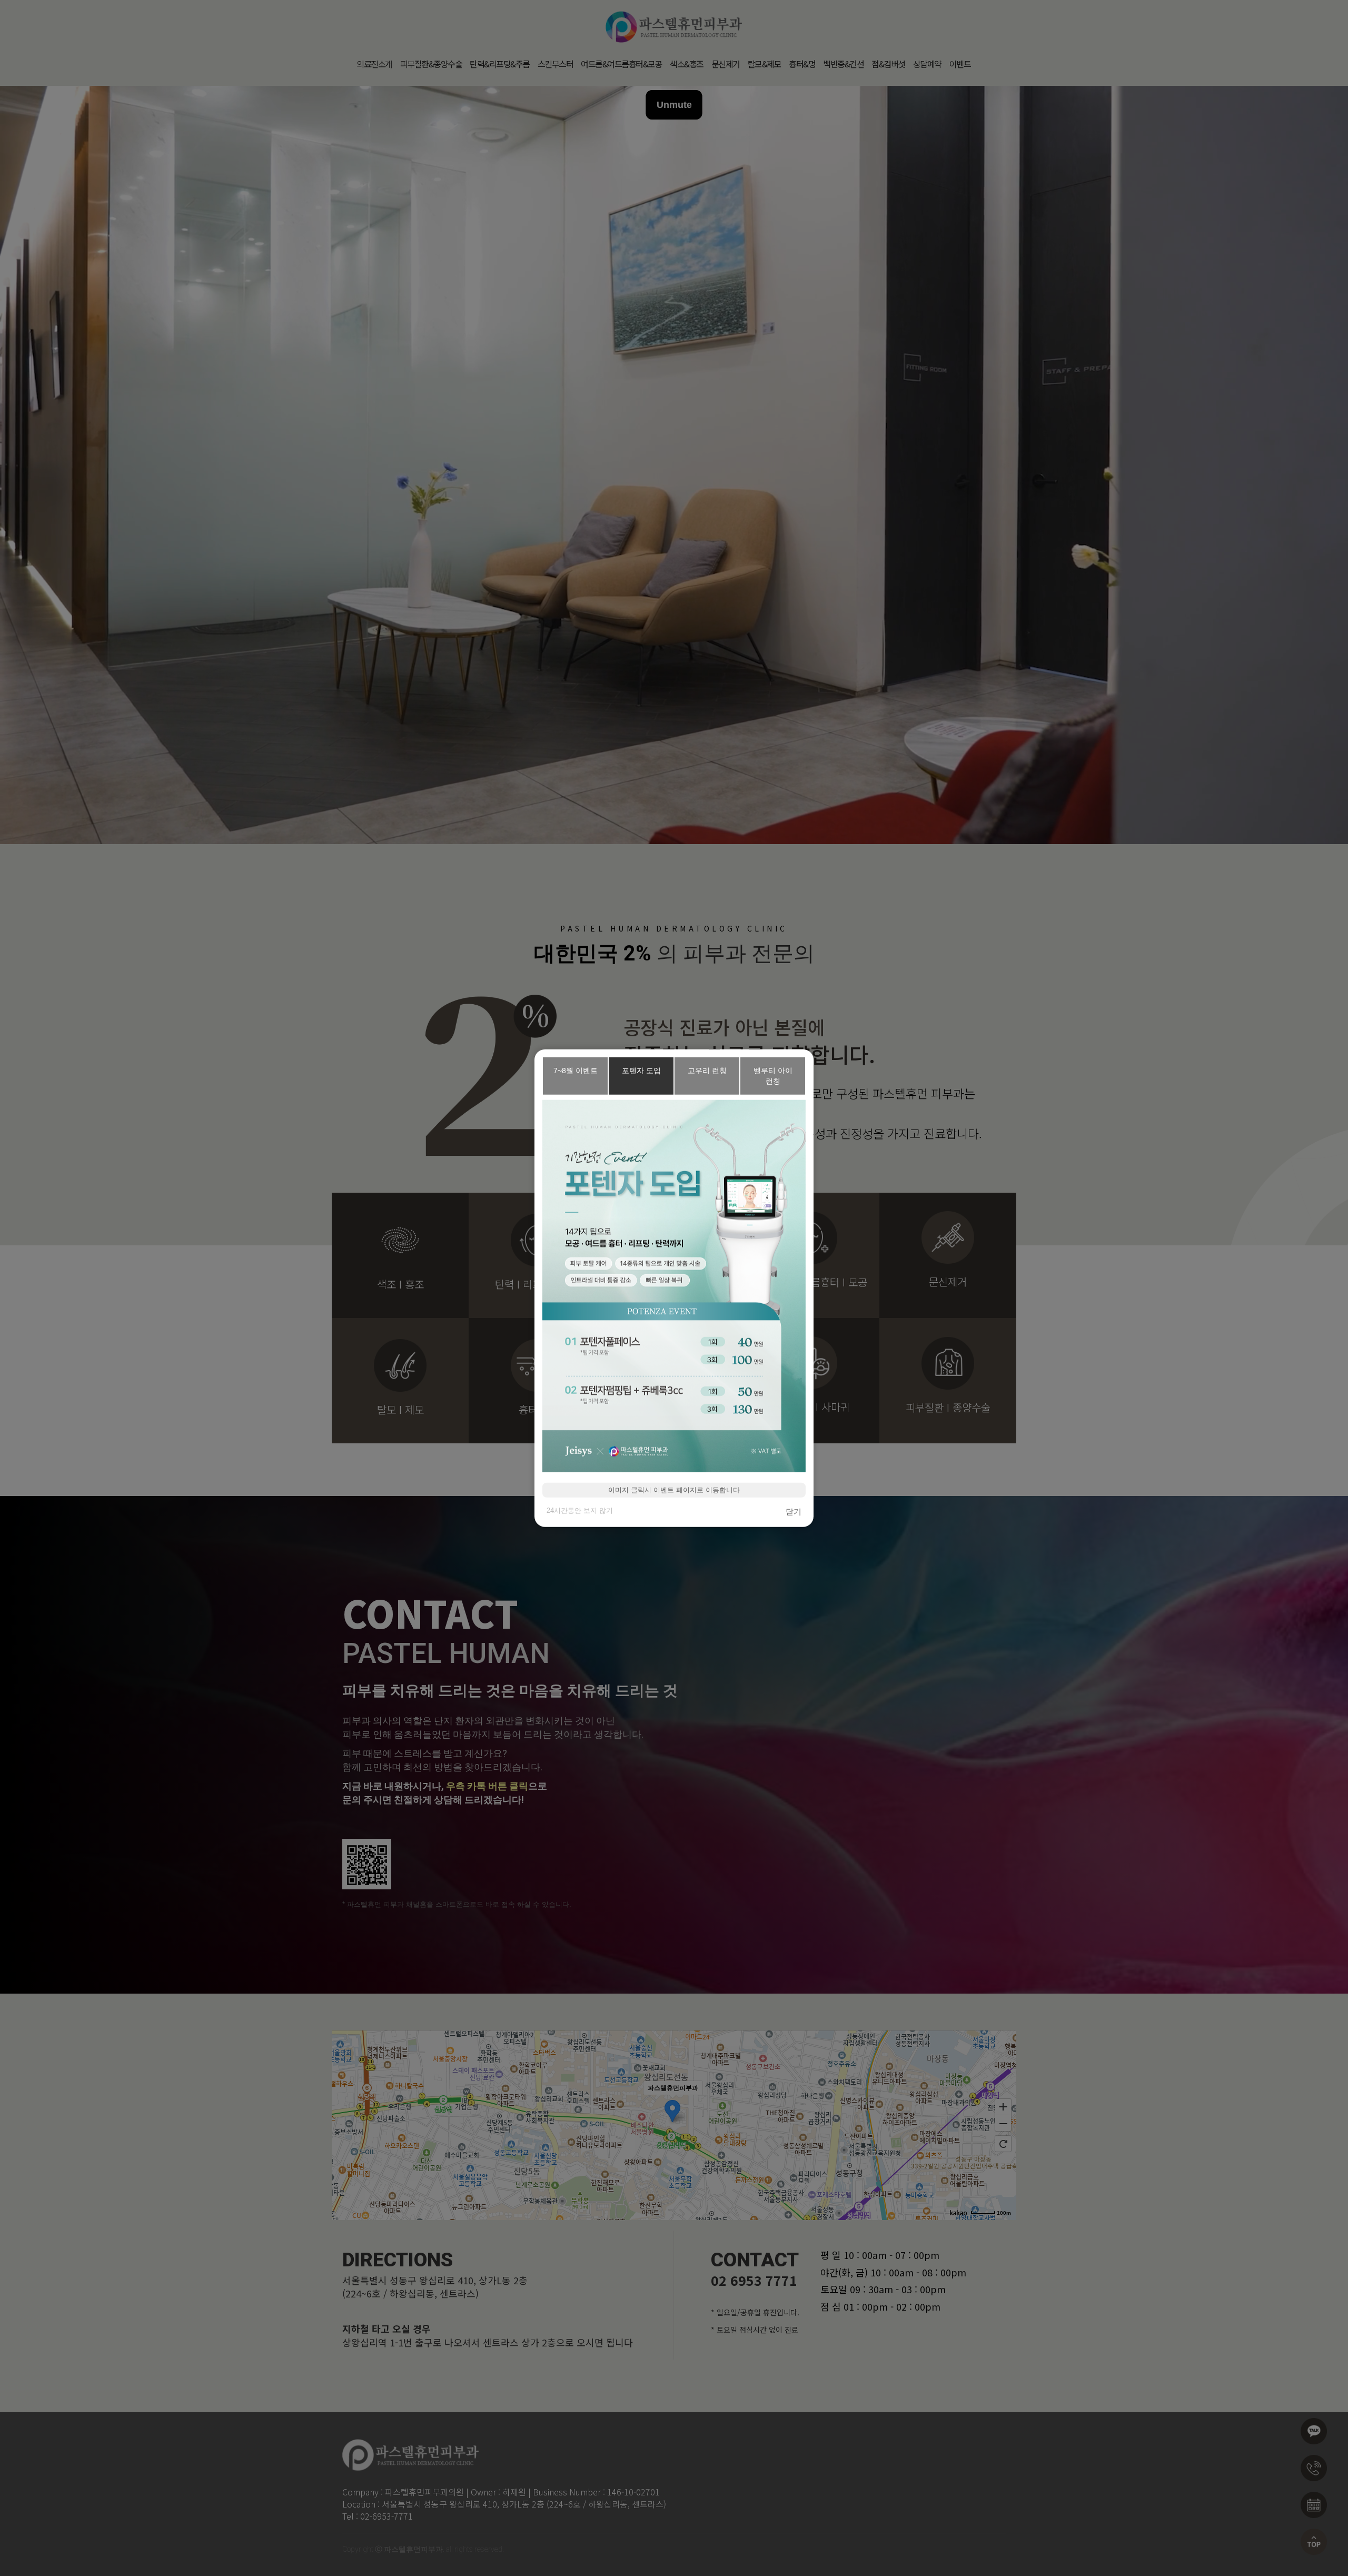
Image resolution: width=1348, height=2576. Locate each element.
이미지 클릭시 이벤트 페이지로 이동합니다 (674, 1489)
